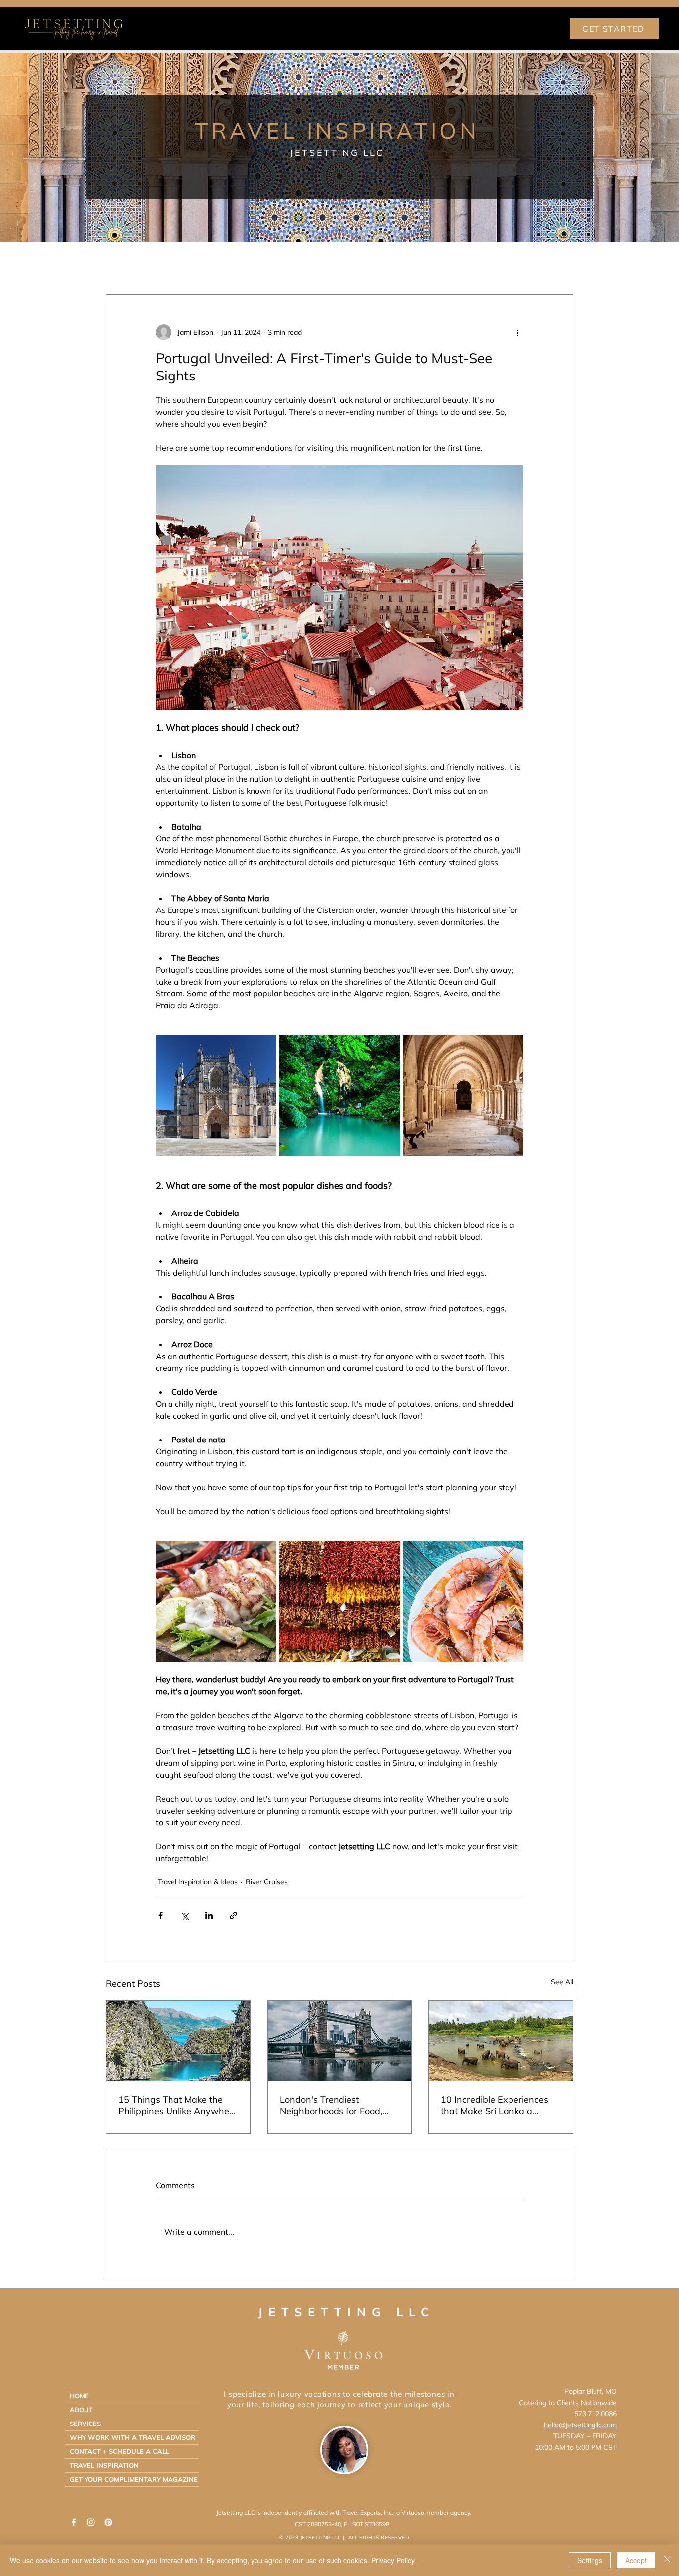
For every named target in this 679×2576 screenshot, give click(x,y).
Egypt (407, 264)
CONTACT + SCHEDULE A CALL (119, 2451)
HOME (79, 2396)
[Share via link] (233, 1916)
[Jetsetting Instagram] (91, 2522)
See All (562, 1982)
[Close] (667, 2560)
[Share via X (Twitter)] (185, 1916)
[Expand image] (216, 1096)
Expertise (290, 264)
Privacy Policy (393, 2560)
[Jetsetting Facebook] (74, 2522)
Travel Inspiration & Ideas (205, 264)
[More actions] (517, 332)
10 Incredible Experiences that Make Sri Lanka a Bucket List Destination (495, 2105)
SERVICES (85, 2424)
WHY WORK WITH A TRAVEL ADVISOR (132, 2437)
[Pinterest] (108, 2522)
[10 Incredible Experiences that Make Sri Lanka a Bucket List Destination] (501, 2041)
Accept (636, 2560)
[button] (560, 264)
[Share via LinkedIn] (209, 1916)
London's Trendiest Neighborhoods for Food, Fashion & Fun (331, 2105)
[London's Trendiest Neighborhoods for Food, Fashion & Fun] (340, 2041)
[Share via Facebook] (160, 1916)
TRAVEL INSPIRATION (104, 2465)
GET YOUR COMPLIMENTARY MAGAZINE (134, 2479)
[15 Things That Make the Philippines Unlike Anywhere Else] (178, 2041)
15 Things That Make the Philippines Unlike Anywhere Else (178, 2105)
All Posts (122, 264)
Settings (590, 2560)
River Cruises (351, 264)
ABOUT (81, 2410)
